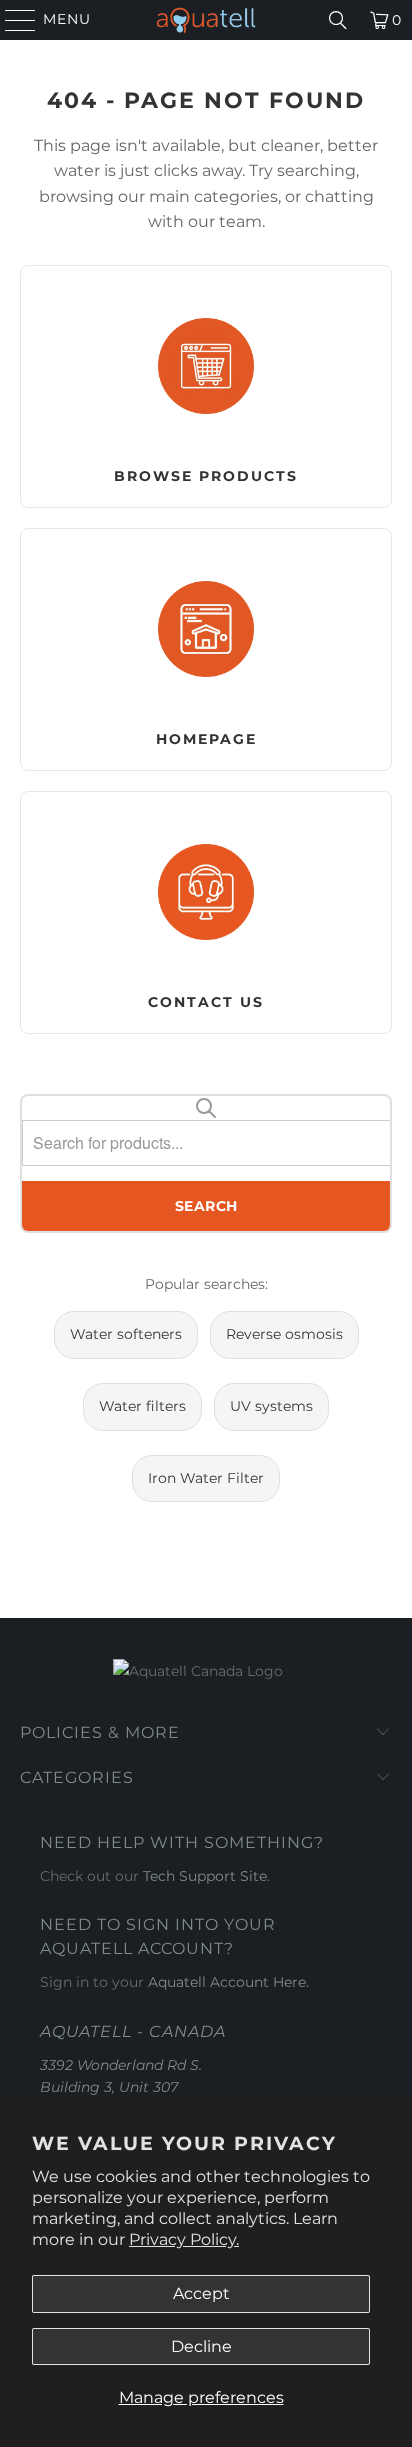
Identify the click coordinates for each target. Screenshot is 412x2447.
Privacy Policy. (184, 2239)
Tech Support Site (205, 1876)
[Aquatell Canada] (206, 20)
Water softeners (126, 1334)
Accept (201, 2293)
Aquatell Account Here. (228, 1982)
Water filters (142, 1406)
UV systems (271, 1406)
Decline (201, 2346)
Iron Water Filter (206, 1478)
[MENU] (11, 20)
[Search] (338, 20)
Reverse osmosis (284, 1334)
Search (206, 1206)
